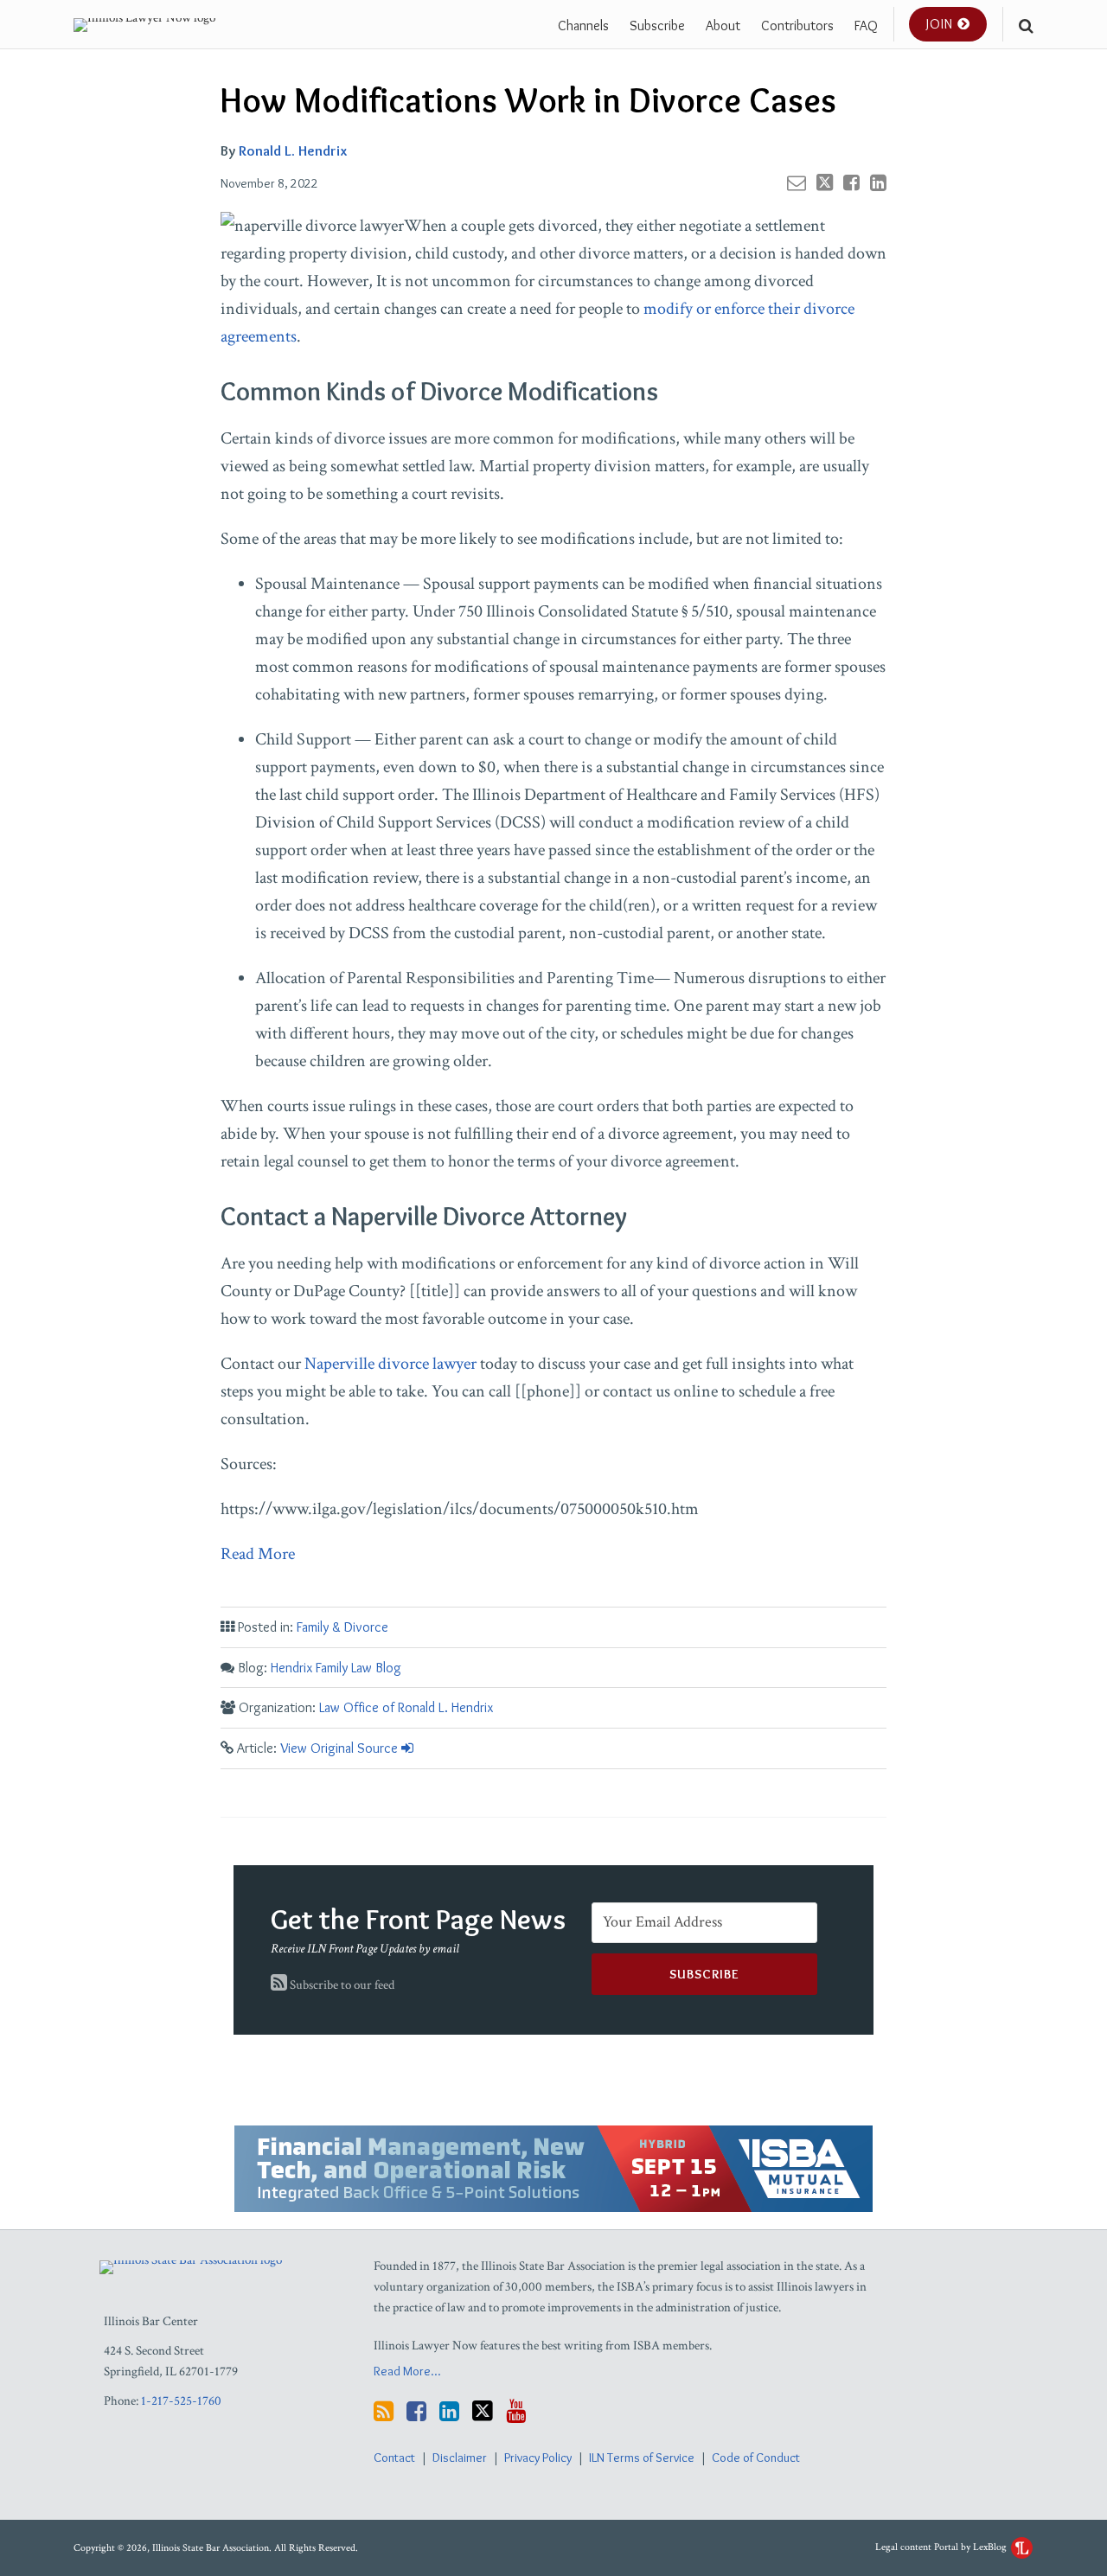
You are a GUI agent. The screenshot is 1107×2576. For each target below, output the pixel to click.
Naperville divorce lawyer (392, 1364)
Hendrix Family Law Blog (336, 1668)
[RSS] (384, 2411)
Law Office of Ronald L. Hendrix (406, 1707)
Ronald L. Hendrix (293, 150)
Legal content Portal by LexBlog (942, 2547)
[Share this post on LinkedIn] (878, 182)
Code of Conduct (756, 2458)
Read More (258, 1554)
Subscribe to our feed (341, 1985)
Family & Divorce (342, 1627)
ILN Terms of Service (642, 2458)
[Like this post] (851, 182)
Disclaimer (460, 2458)
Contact (394, 2458)
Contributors (797, 26)
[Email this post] (797, 182)
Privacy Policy (538, 2458)
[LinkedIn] (449, 2411)
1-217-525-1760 (181, 2401)
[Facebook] (416, 2411)
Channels (583, 26)
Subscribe (657, 26)
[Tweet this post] (825, 182)
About (723, 26)
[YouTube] (516, 2411)
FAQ (866, 26)
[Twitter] (483, 2411)
